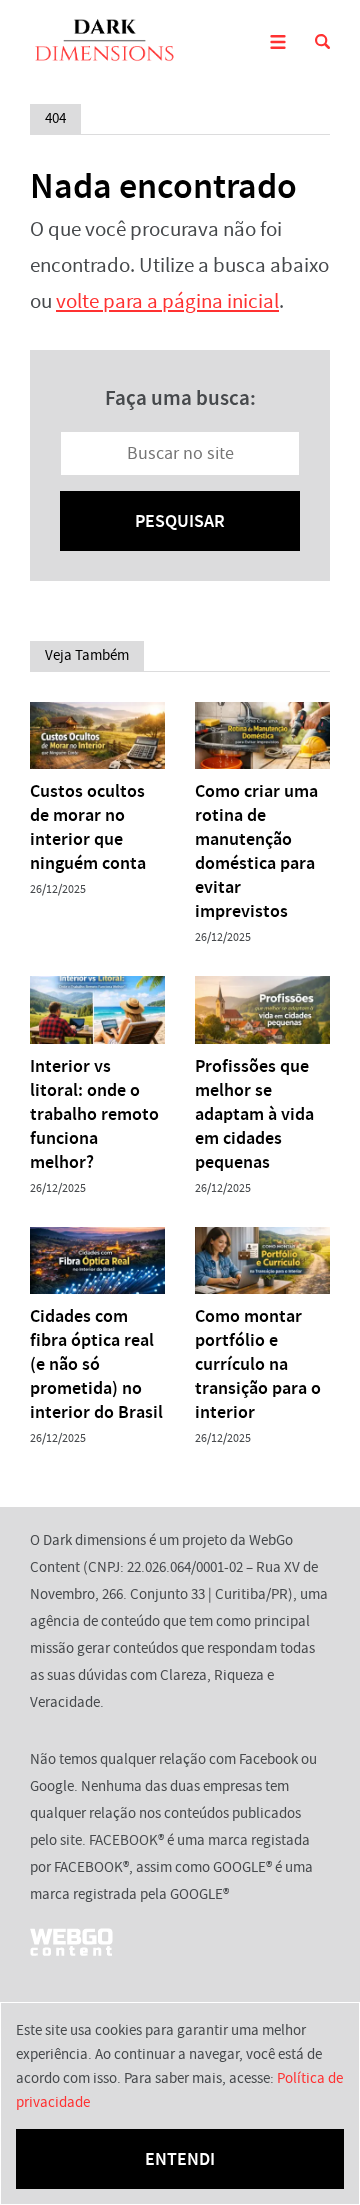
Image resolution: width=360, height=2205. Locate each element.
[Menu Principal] (277, 41)
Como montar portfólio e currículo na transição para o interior (258, 1364)
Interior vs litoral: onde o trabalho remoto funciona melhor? (94, 1114)
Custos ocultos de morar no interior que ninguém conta (88, 827)
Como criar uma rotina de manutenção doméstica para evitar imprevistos (256, 851)
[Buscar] (322, 41)
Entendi (180, 2159)
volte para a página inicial (167, 301)
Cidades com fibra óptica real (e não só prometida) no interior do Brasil (96, 1364)
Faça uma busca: (180, 398)
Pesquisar (180, 521)
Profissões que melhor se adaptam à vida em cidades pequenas (254, 1114)
